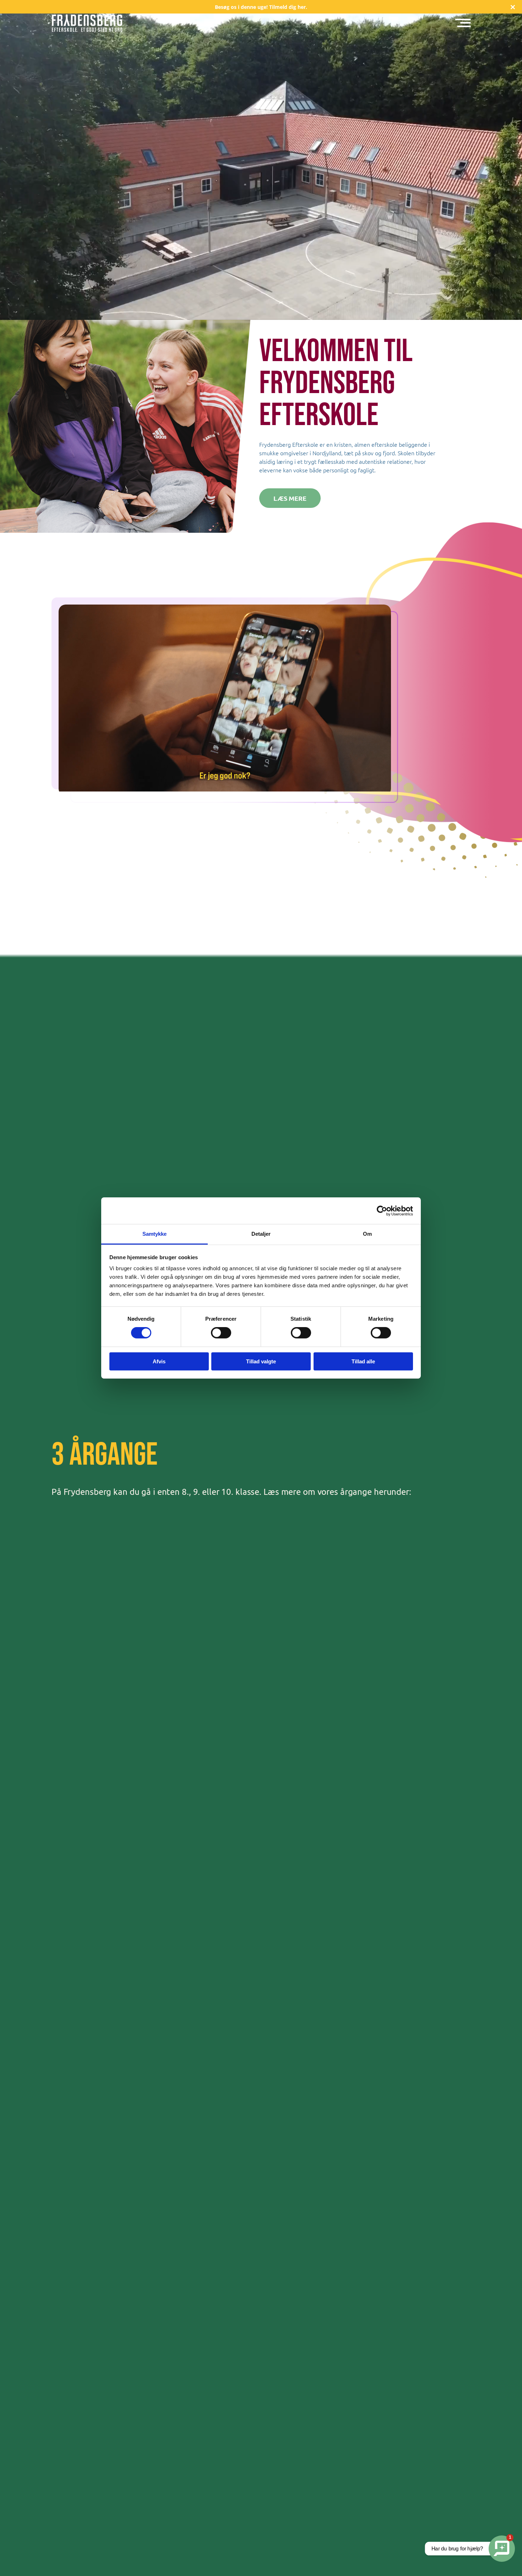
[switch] (221, 1333)
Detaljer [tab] (261, 1234)
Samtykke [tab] (155, 1234)
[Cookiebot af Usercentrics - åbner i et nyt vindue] (382, 1211)
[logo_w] (87, 17)
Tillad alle (363, 1361)
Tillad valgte (261, 1361)
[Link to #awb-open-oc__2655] (463, 23)
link (261, 7)
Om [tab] (367, 1234)
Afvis (159, 1361)
